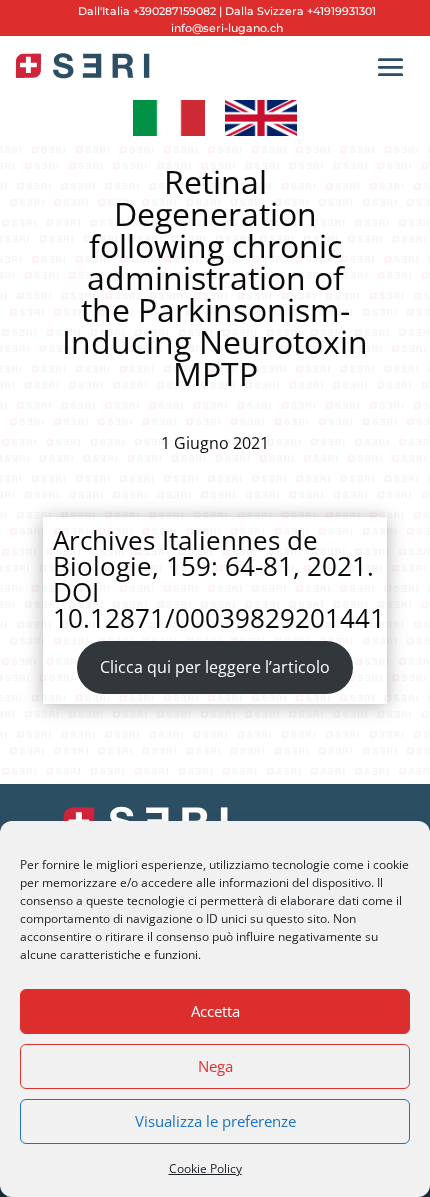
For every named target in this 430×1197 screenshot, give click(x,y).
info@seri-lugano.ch (227, 28)
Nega (215, 1066)
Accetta (215, 1011)
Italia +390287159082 (159, 11)
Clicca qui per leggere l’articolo (215, 667)
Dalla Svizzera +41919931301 (299, 11)
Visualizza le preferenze (215, 1121)
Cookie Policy (205, 1168)
